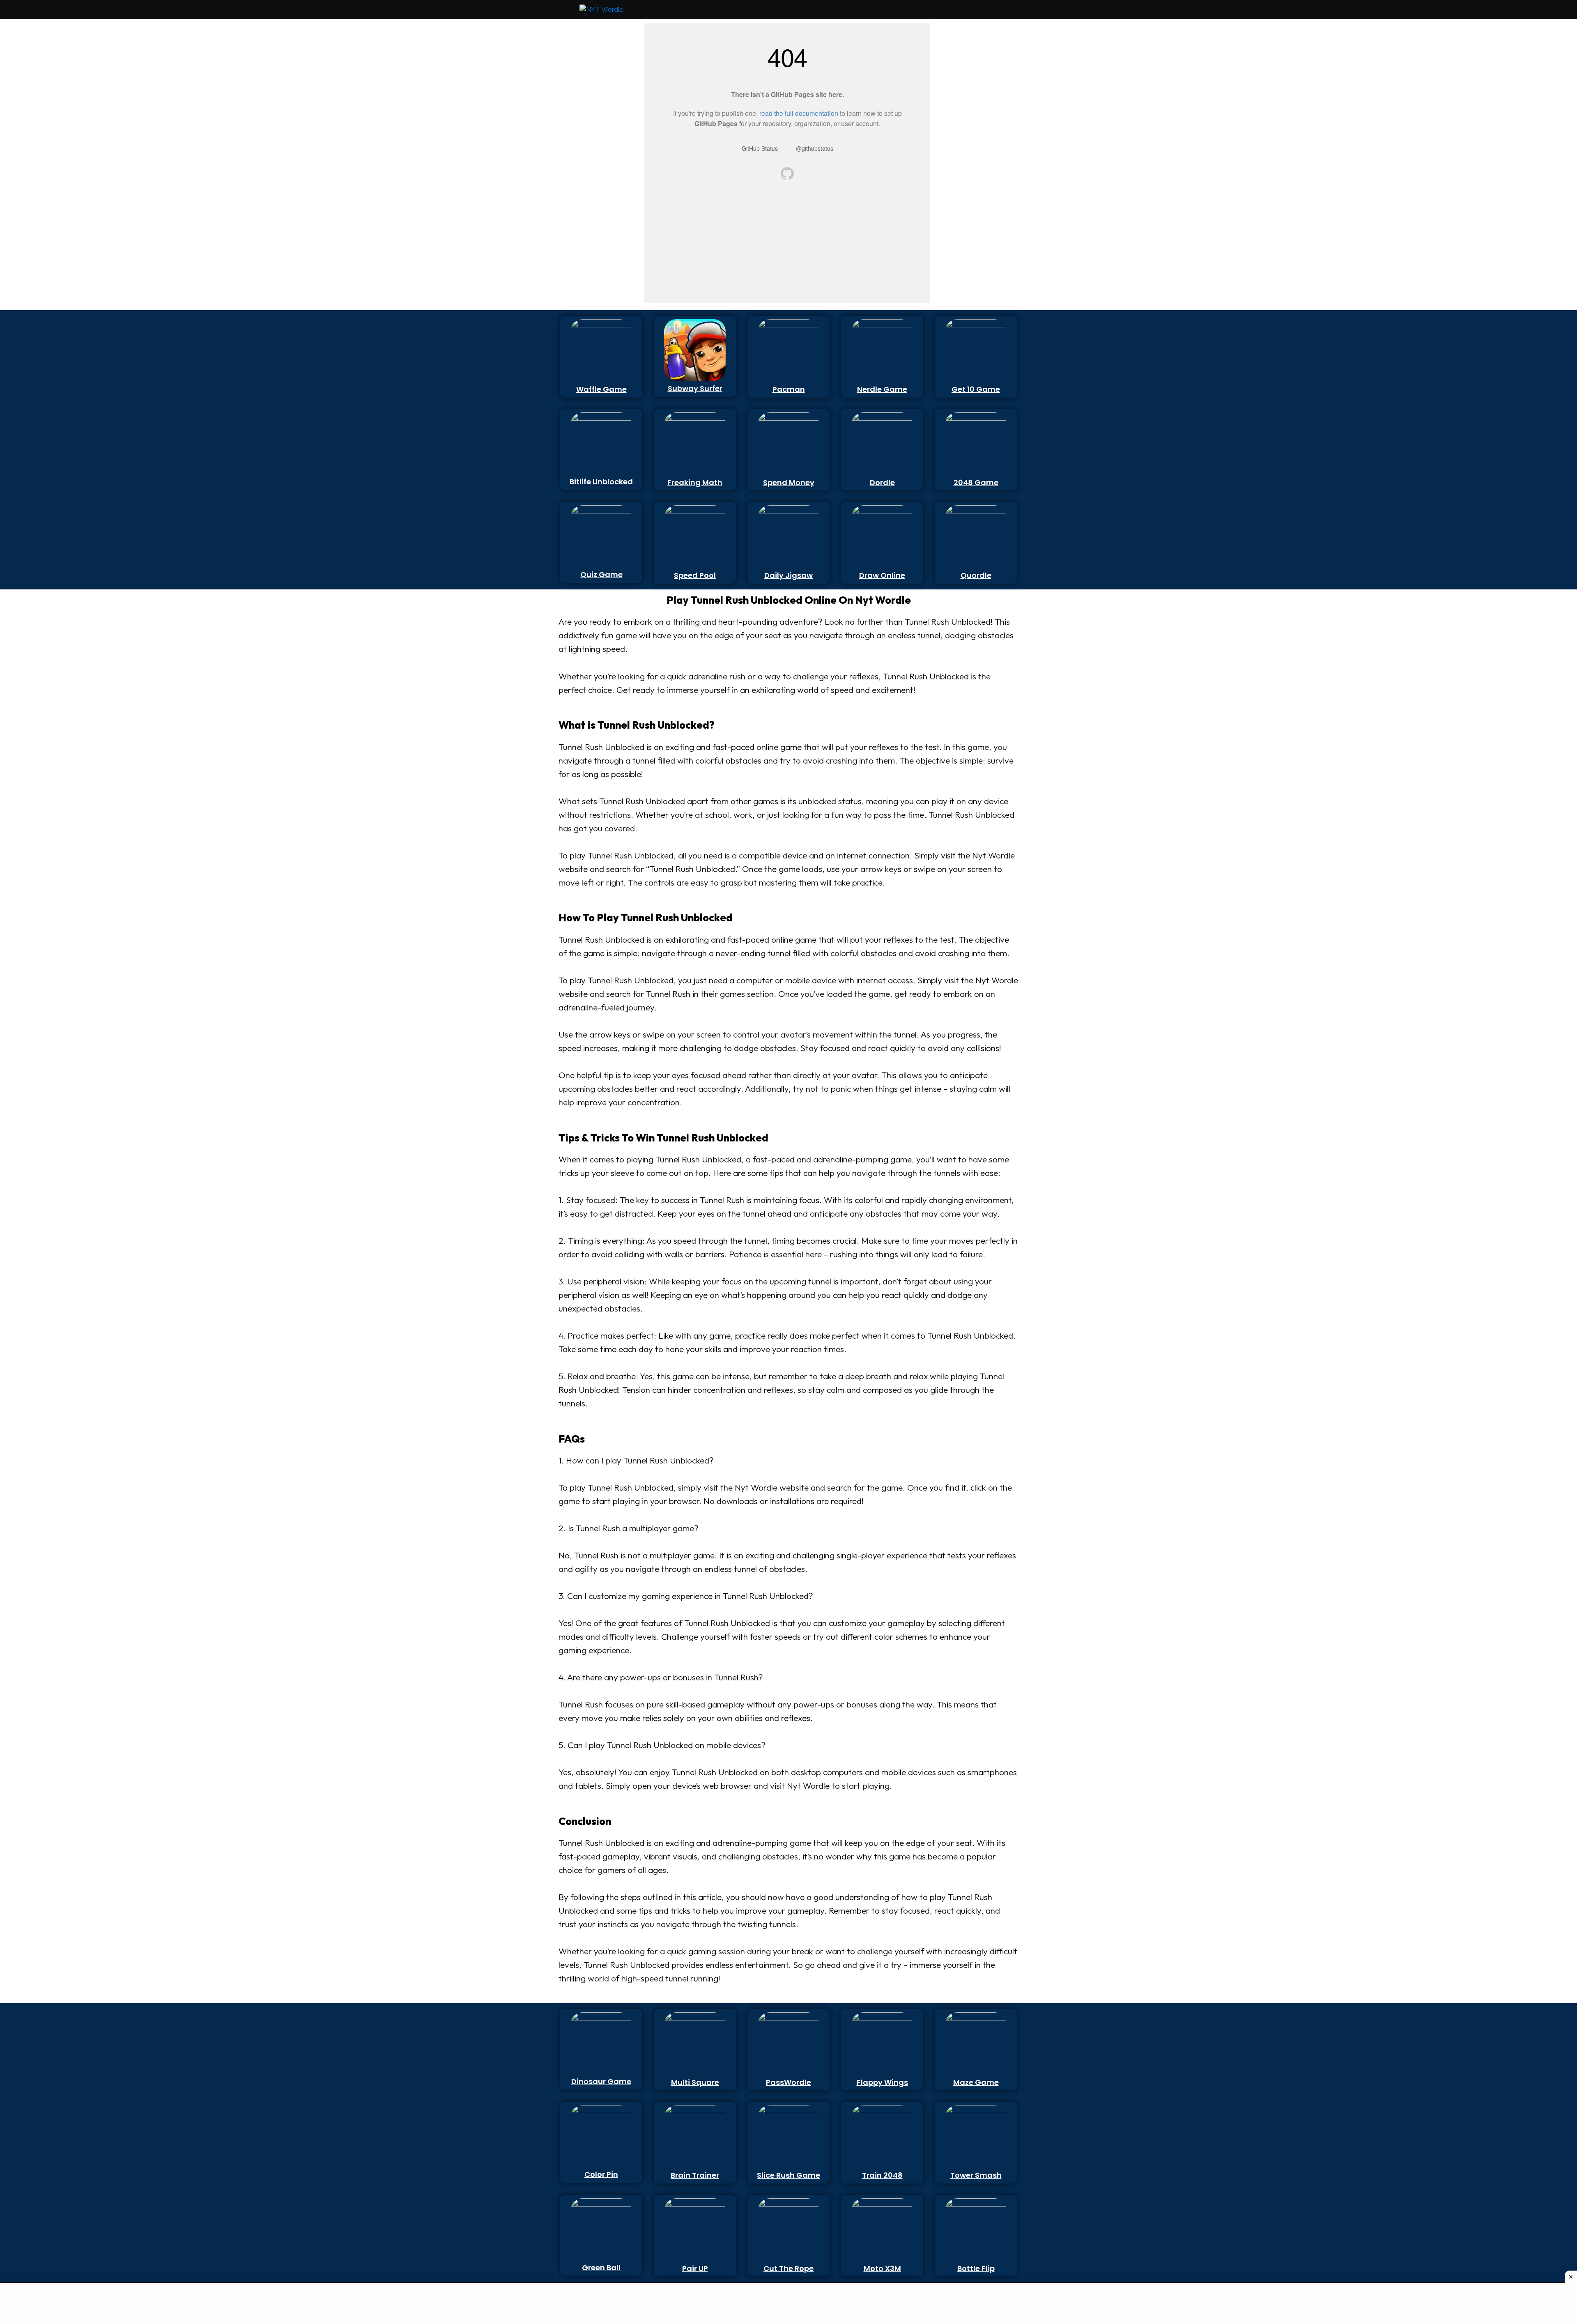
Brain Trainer (695, 2175)
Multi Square (695, 2082)
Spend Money (789, 482)
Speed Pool (695, 575)
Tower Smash (976, 2175)
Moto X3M (882, 2268)
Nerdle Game (882, 389)
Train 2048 (882, 2175)
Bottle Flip (976, 2268)
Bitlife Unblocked (601, 482)
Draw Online (882, 575)
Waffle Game (601, 389)
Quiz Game (601, 574)
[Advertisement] (597, 147)
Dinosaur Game (601, 2081)
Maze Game (976, 2082)
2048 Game (976, 482)
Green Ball (601, 2268)
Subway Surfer (695, 388)
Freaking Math (695, 482)
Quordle (976, 575)
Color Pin (601, 2174)
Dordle (882, 482)
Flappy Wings (882, 2082)
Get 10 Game (976, 389)
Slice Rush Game (788, 2175)
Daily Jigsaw (788, 575)
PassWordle (788, 2082)
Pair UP (695, 2268)
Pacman (789, 389)
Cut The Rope (788, 2268)
